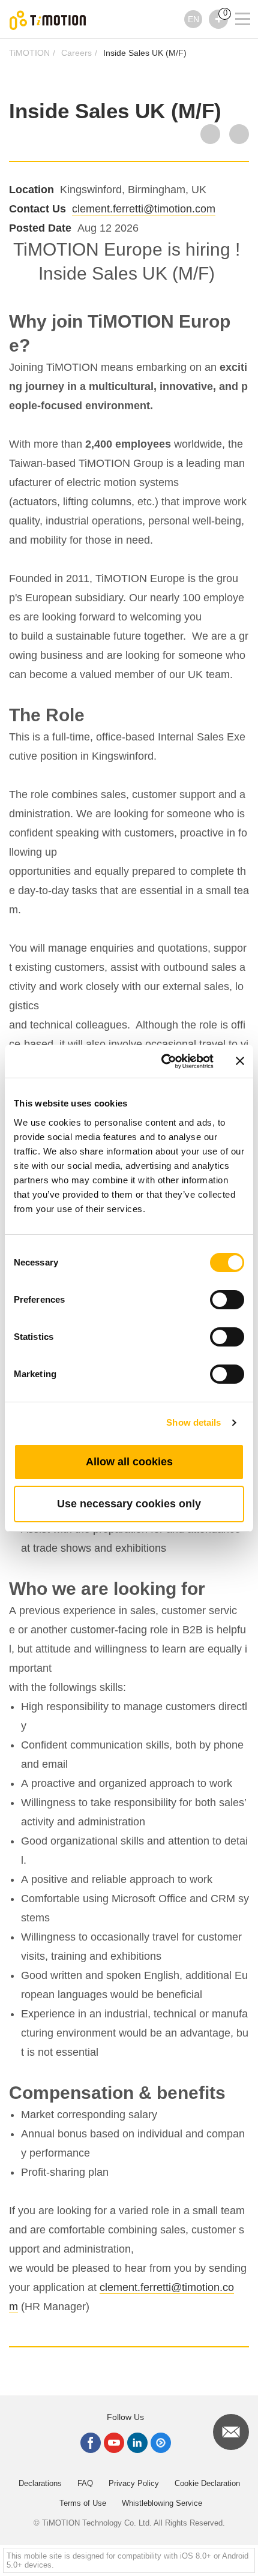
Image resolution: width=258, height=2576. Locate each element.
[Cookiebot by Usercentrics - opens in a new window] (162, 1061)
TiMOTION (29, 53)
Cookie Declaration (207, 2483)
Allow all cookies (129, 1462)
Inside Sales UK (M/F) (145, 53)
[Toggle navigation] (235, 3)
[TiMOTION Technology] (48, 20)
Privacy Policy (134, 2483)
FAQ (85, 2483)
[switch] (227, 1300)
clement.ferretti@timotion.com (144, 209)
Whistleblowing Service (162, 2503)
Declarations (40, 2483)
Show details (193, 1422)
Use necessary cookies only (129, 1504)
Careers (76, 53)
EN (193, 19)
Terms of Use (83, 2503)
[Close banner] (240, 1061)
